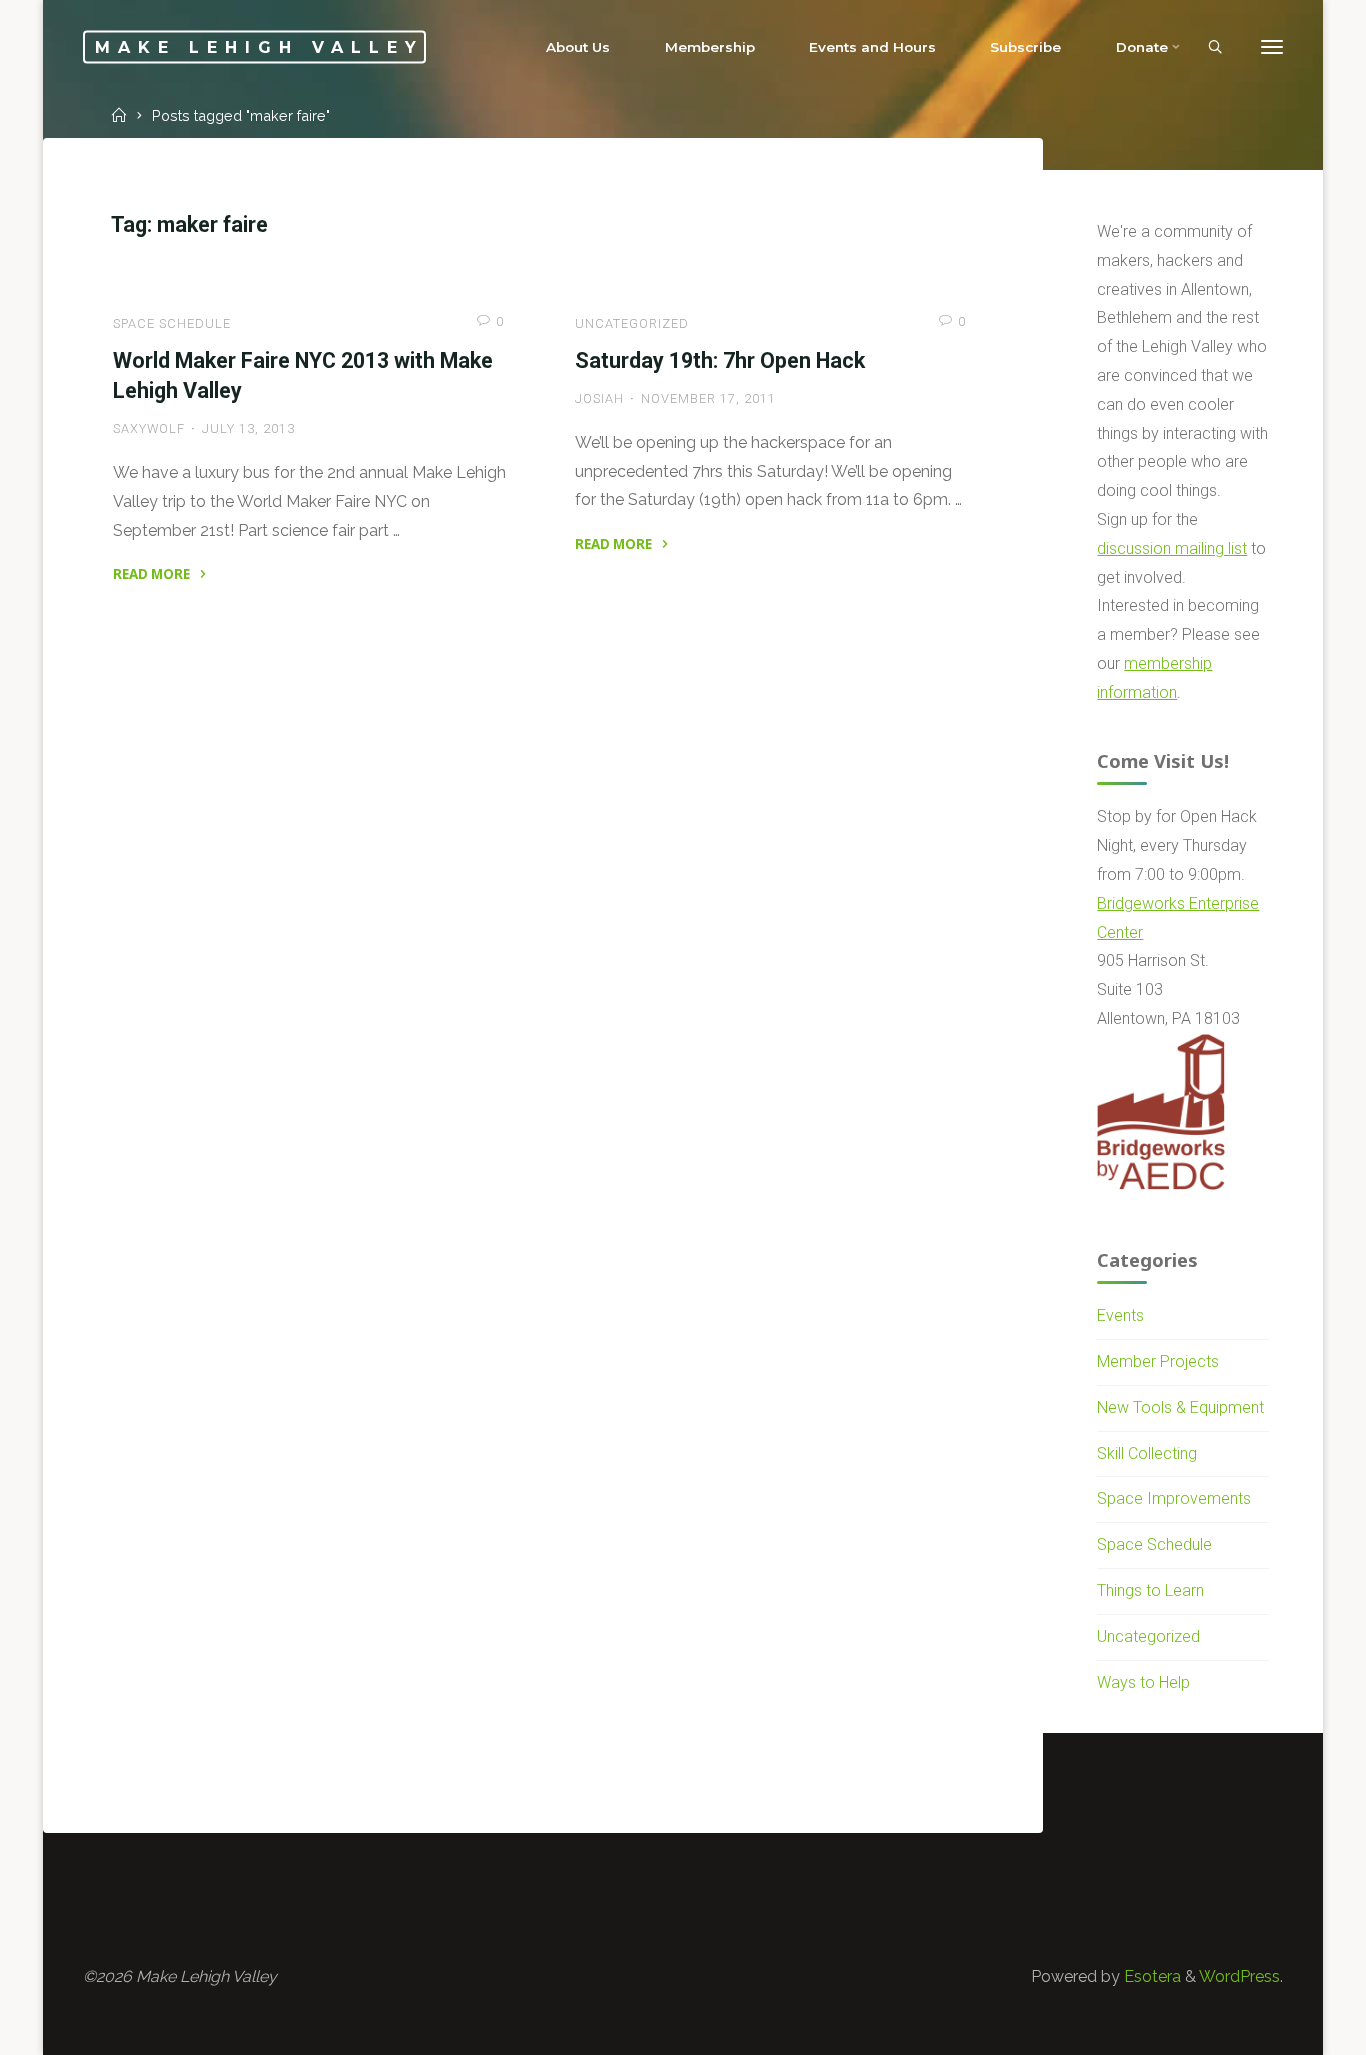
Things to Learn (1150, 1590)
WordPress (1239, 1976)
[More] (1272, 47)
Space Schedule (172, 323)
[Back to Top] (1288, 2027)
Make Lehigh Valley (259, 46)
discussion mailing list (1172, 548)
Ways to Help (1143, 1682)
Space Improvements (1174, 1498)
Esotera (1150, 1976)
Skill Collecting (1147, 1453)
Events (1120, 1315)
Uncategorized (632, 323)
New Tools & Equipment (1180, 1407)
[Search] (1215, 48)
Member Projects (1158, 1361)
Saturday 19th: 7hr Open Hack (720, 360)
